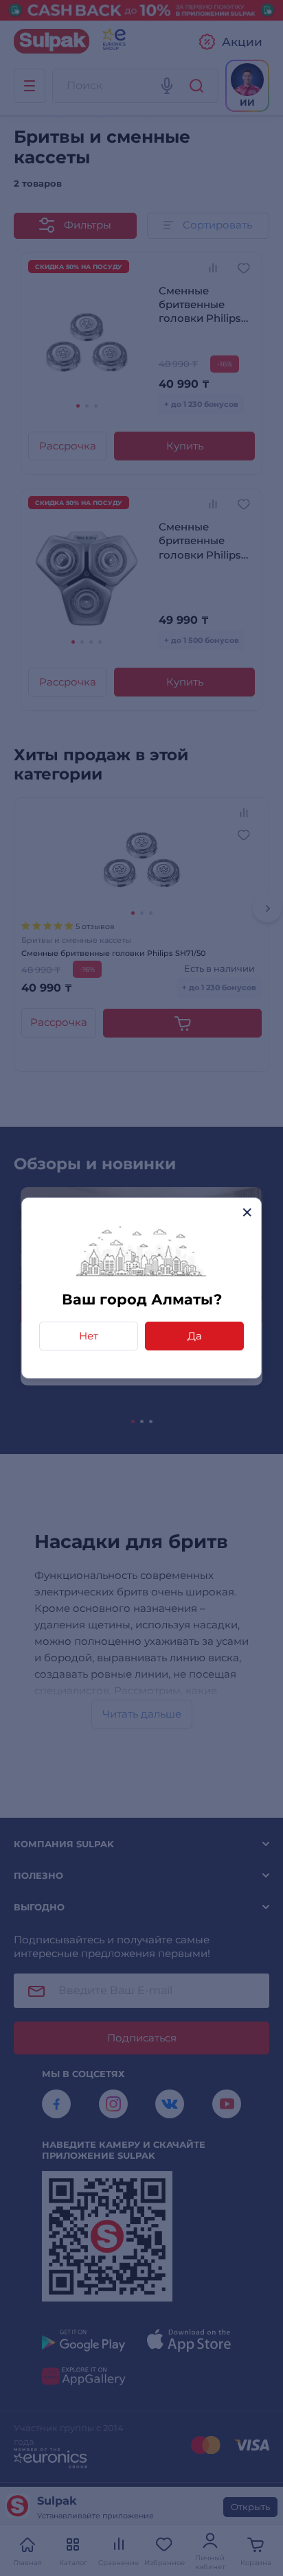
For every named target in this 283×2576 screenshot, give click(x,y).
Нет (89, 1336)
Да (195, 1336)
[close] (247, 1212)
